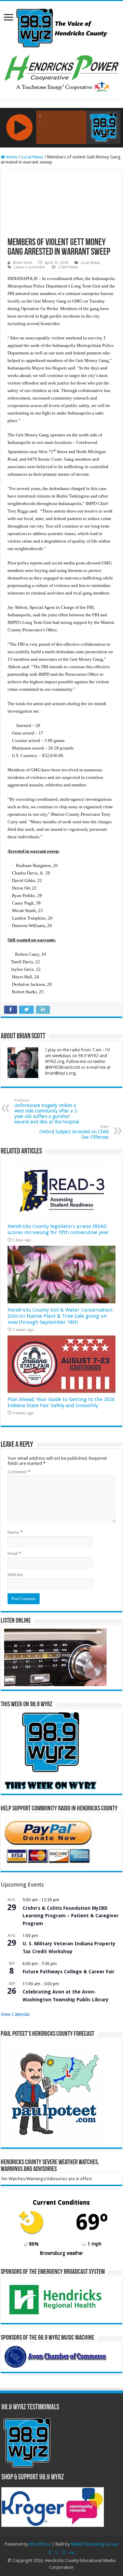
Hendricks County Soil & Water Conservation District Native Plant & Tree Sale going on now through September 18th (60, 1316)
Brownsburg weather (61, 2253)
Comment (19, 1472)
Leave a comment (30, 267)
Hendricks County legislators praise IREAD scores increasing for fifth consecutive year (58, 1229)
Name (15, 1532)
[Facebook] (50, 2552)
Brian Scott (23, 263)
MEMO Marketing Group (94, 2544)
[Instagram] (64, 2552)
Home (11, 157)
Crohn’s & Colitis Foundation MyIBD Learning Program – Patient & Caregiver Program (71, 1916)
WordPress (40, 2544)
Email (14, 1553)
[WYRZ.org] (62, 27)
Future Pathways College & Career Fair (69, 1972)
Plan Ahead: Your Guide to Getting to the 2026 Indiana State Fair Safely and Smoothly (61, 1402)
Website (15, 1575)
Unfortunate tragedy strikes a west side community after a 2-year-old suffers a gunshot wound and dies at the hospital (47, 1111)
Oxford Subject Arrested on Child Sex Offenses (74, 1132)
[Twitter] (56, 2552)
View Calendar (15, 2014)
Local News (32, 157)
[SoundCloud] (71, 2552)
